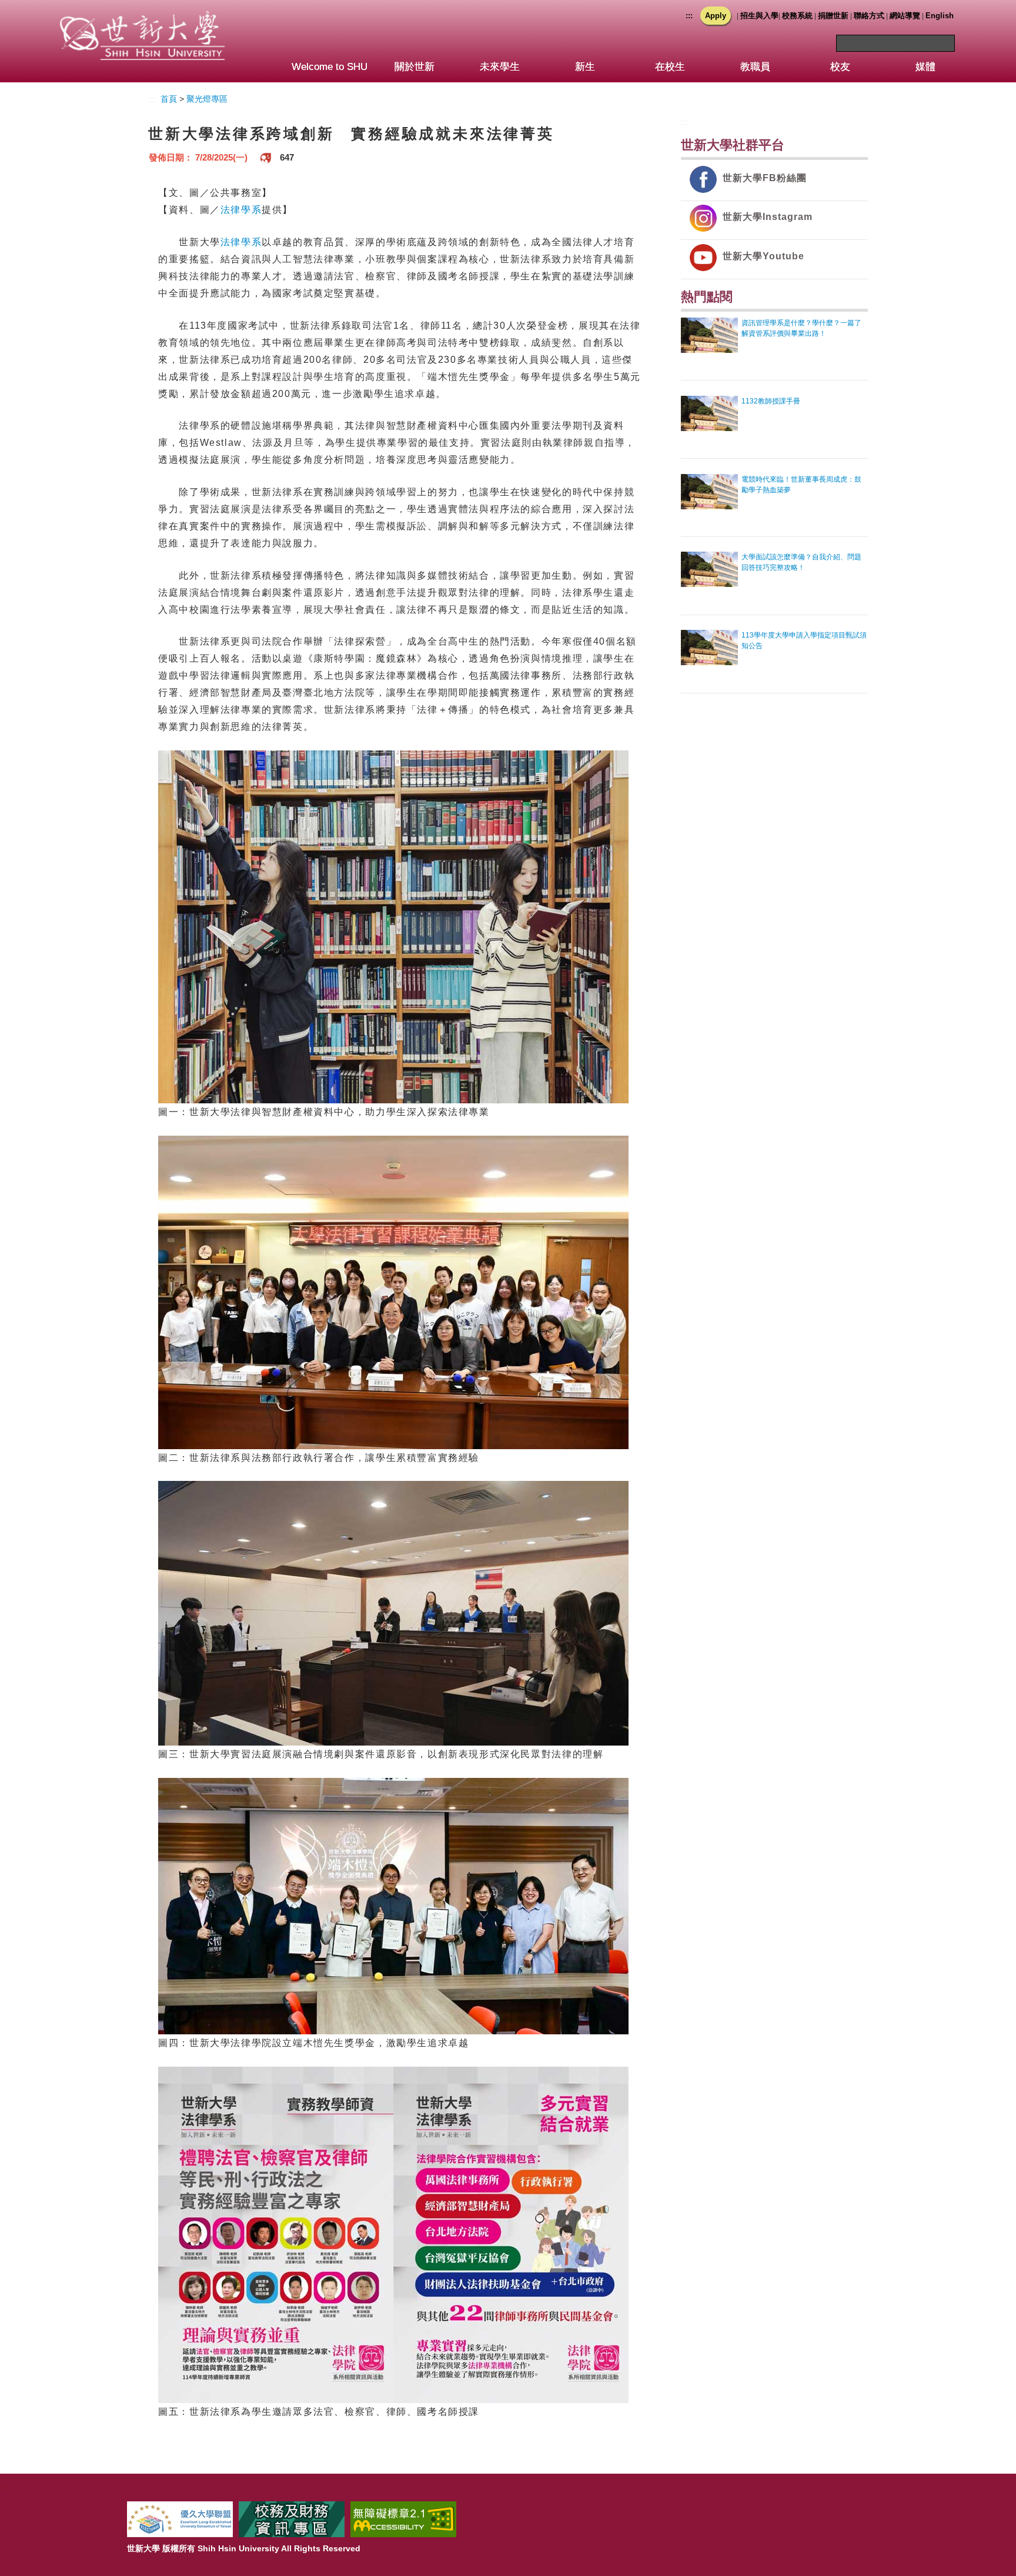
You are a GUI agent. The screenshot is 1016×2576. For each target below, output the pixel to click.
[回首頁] (142, 23)
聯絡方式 (869, 16)
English (940, 16)
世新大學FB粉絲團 (765, 178)
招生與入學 (759, 16)
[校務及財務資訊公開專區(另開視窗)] (292, 2519)
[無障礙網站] (403, 2519)
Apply (716, 16)
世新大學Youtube (763, 256)
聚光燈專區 (207, 99)
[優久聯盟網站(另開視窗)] (180, 2519)
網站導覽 (905, 16)
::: (689, 16)
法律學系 (241, 209)
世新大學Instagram (768, 217)
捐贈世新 (833, 16)
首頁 (169, 99)
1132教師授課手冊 (771, 401)
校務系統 (797, 16)
